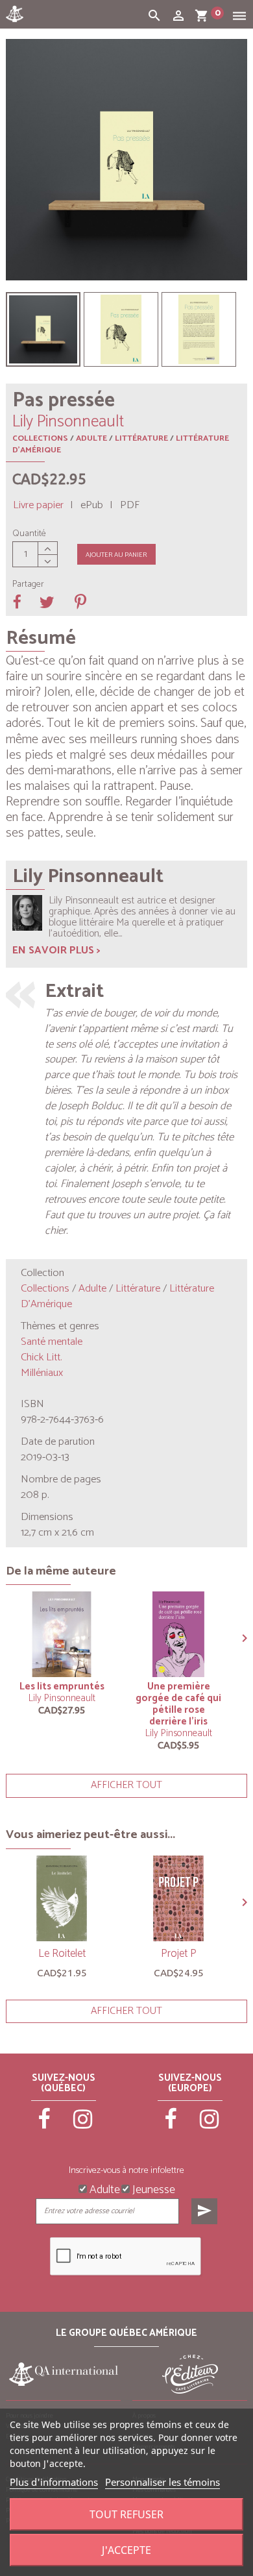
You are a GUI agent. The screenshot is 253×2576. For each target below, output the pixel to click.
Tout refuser (126, 2514)
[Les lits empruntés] (62, 1634)
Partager (28, 585)
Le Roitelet (62, 1954)
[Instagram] (83, 2125)
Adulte (91, 438)
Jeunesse (152, 2189)
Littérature (141, 438)
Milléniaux (42, 1373)
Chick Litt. (41, 1357)
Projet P (179, 1954)
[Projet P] (178, 1898)
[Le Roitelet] (62, 1898)
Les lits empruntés (62, 1687)
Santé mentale (52, 1342)
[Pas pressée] (43, 329)
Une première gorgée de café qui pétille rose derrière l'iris (178, 1704)
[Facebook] (45, 2125)
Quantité (29, 534)
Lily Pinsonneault (62, 1698)
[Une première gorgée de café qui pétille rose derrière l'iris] (178, 1634)
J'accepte (126, 2550)
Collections (40, 438)
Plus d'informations (54, 2482)
